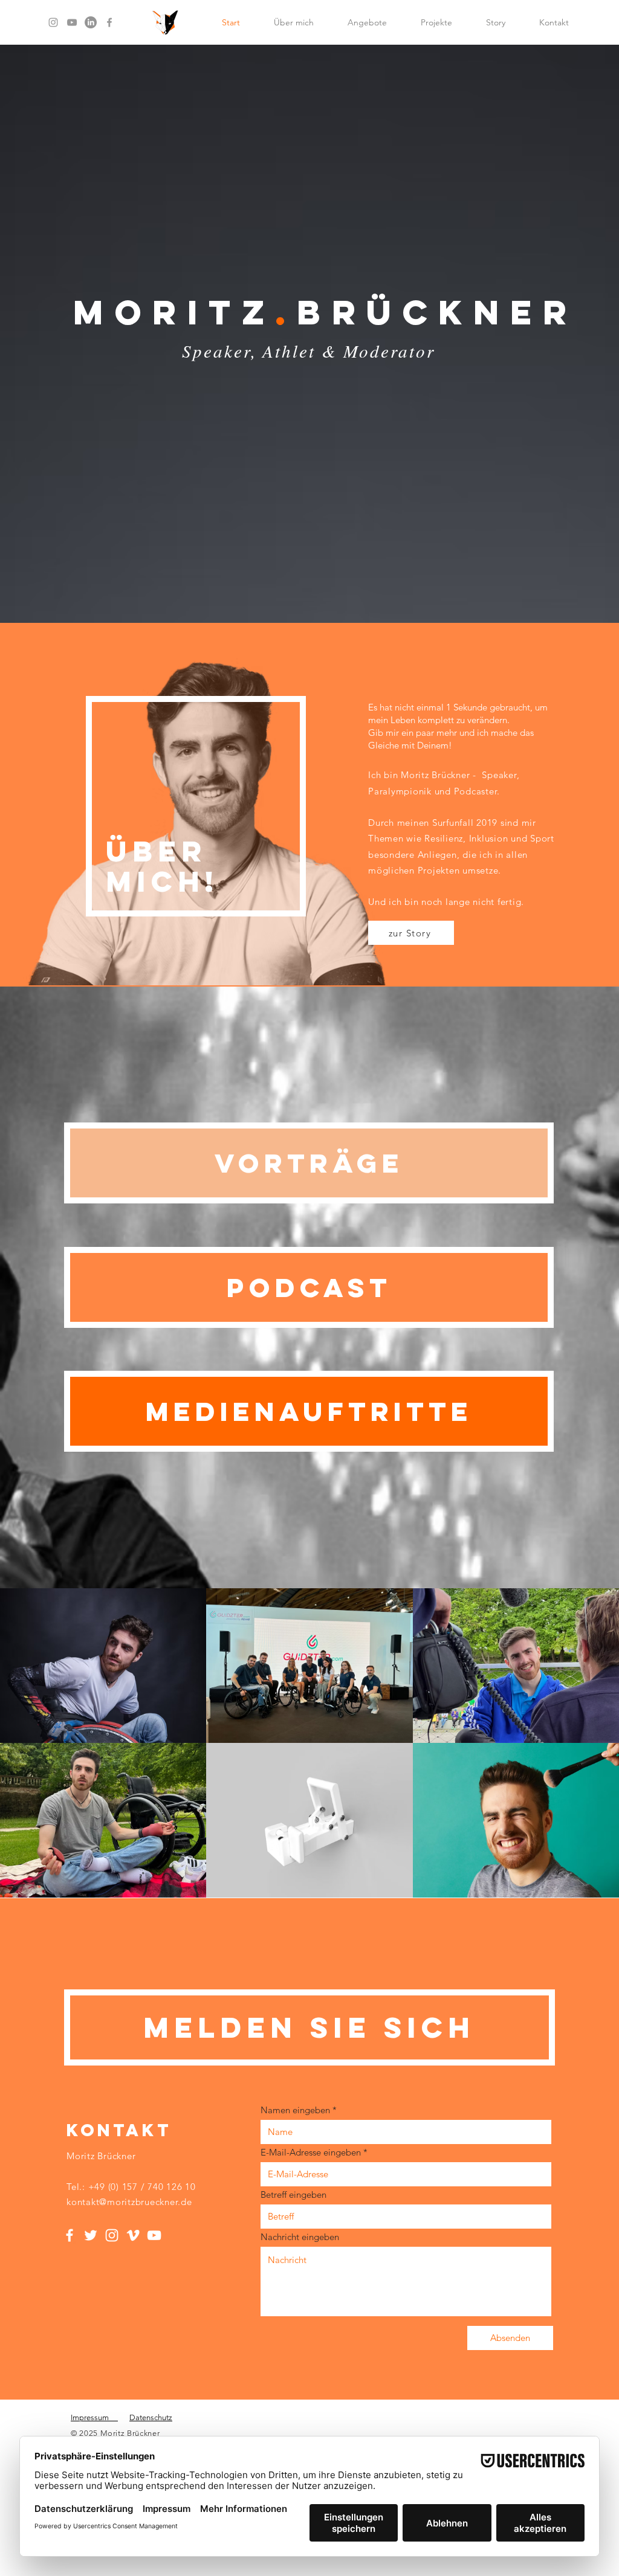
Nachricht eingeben (300, 2237)
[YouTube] (72, 22)
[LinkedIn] (91, 22)
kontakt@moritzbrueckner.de (129, 2202)
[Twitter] (91, 2235)
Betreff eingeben (293, 2194)
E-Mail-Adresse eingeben (311, 2152)
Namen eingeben (295, 2110)
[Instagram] (53, 22)
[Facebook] (109, 22)
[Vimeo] (133, 2235)
